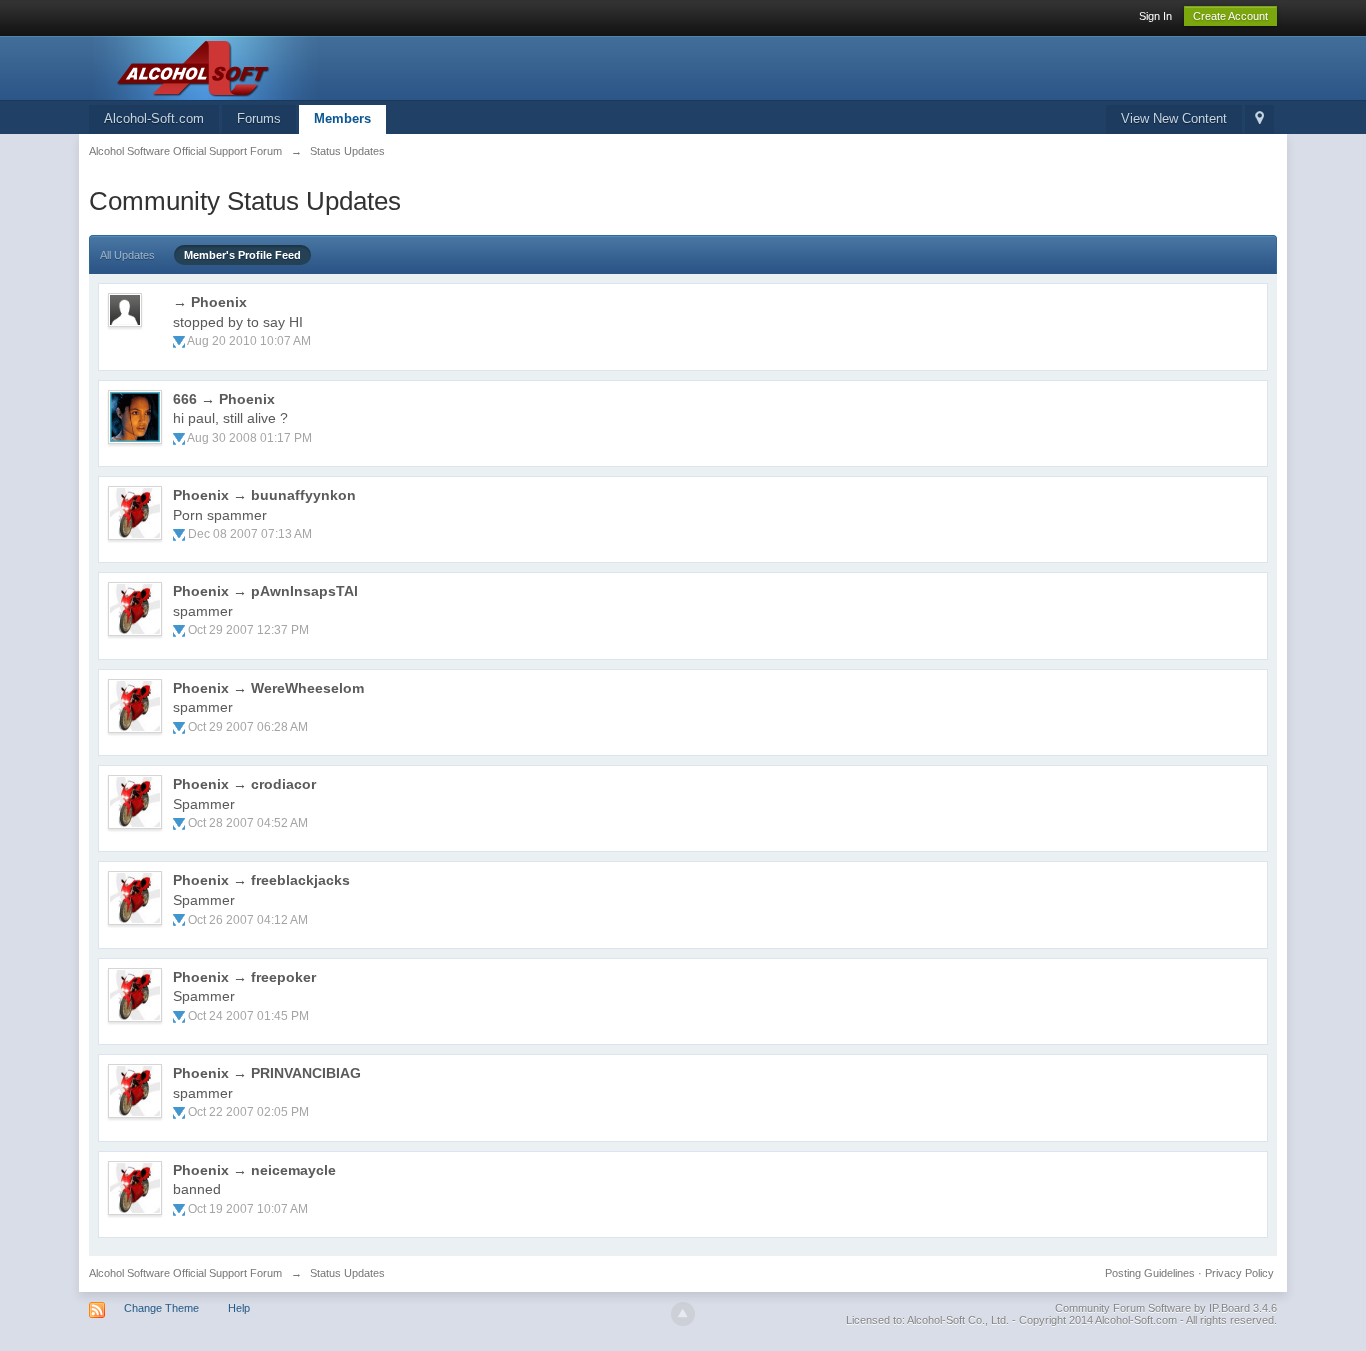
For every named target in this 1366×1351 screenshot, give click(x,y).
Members (342, 118)
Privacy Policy (1239, 1273)
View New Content (1174, 118)
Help (239, 1308)
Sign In (1155, 16)
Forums (259, 118)
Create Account (1230, 16)
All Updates (127, 255)
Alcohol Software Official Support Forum (185, 1273)
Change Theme (161, 1308)
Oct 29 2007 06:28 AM (248, 727)
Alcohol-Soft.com (154, 118)
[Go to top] (683, 1314)
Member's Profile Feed (242, 255)
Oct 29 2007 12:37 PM (248, 630)
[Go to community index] (268, 66)
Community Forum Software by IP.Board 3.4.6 (1166, 1308)
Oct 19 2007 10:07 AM (248, 1209)
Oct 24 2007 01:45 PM (248, 1016)
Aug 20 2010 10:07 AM (249, 341)
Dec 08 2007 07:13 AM (250, 534)
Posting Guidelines (1150, 1273)
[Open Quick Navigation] (1259, 119)
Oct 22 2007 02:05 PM (248, 1112)
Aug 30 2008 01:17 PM (249, 438)
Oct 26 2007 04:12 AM (248, 920)
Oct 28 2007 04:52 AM (248, 823)
